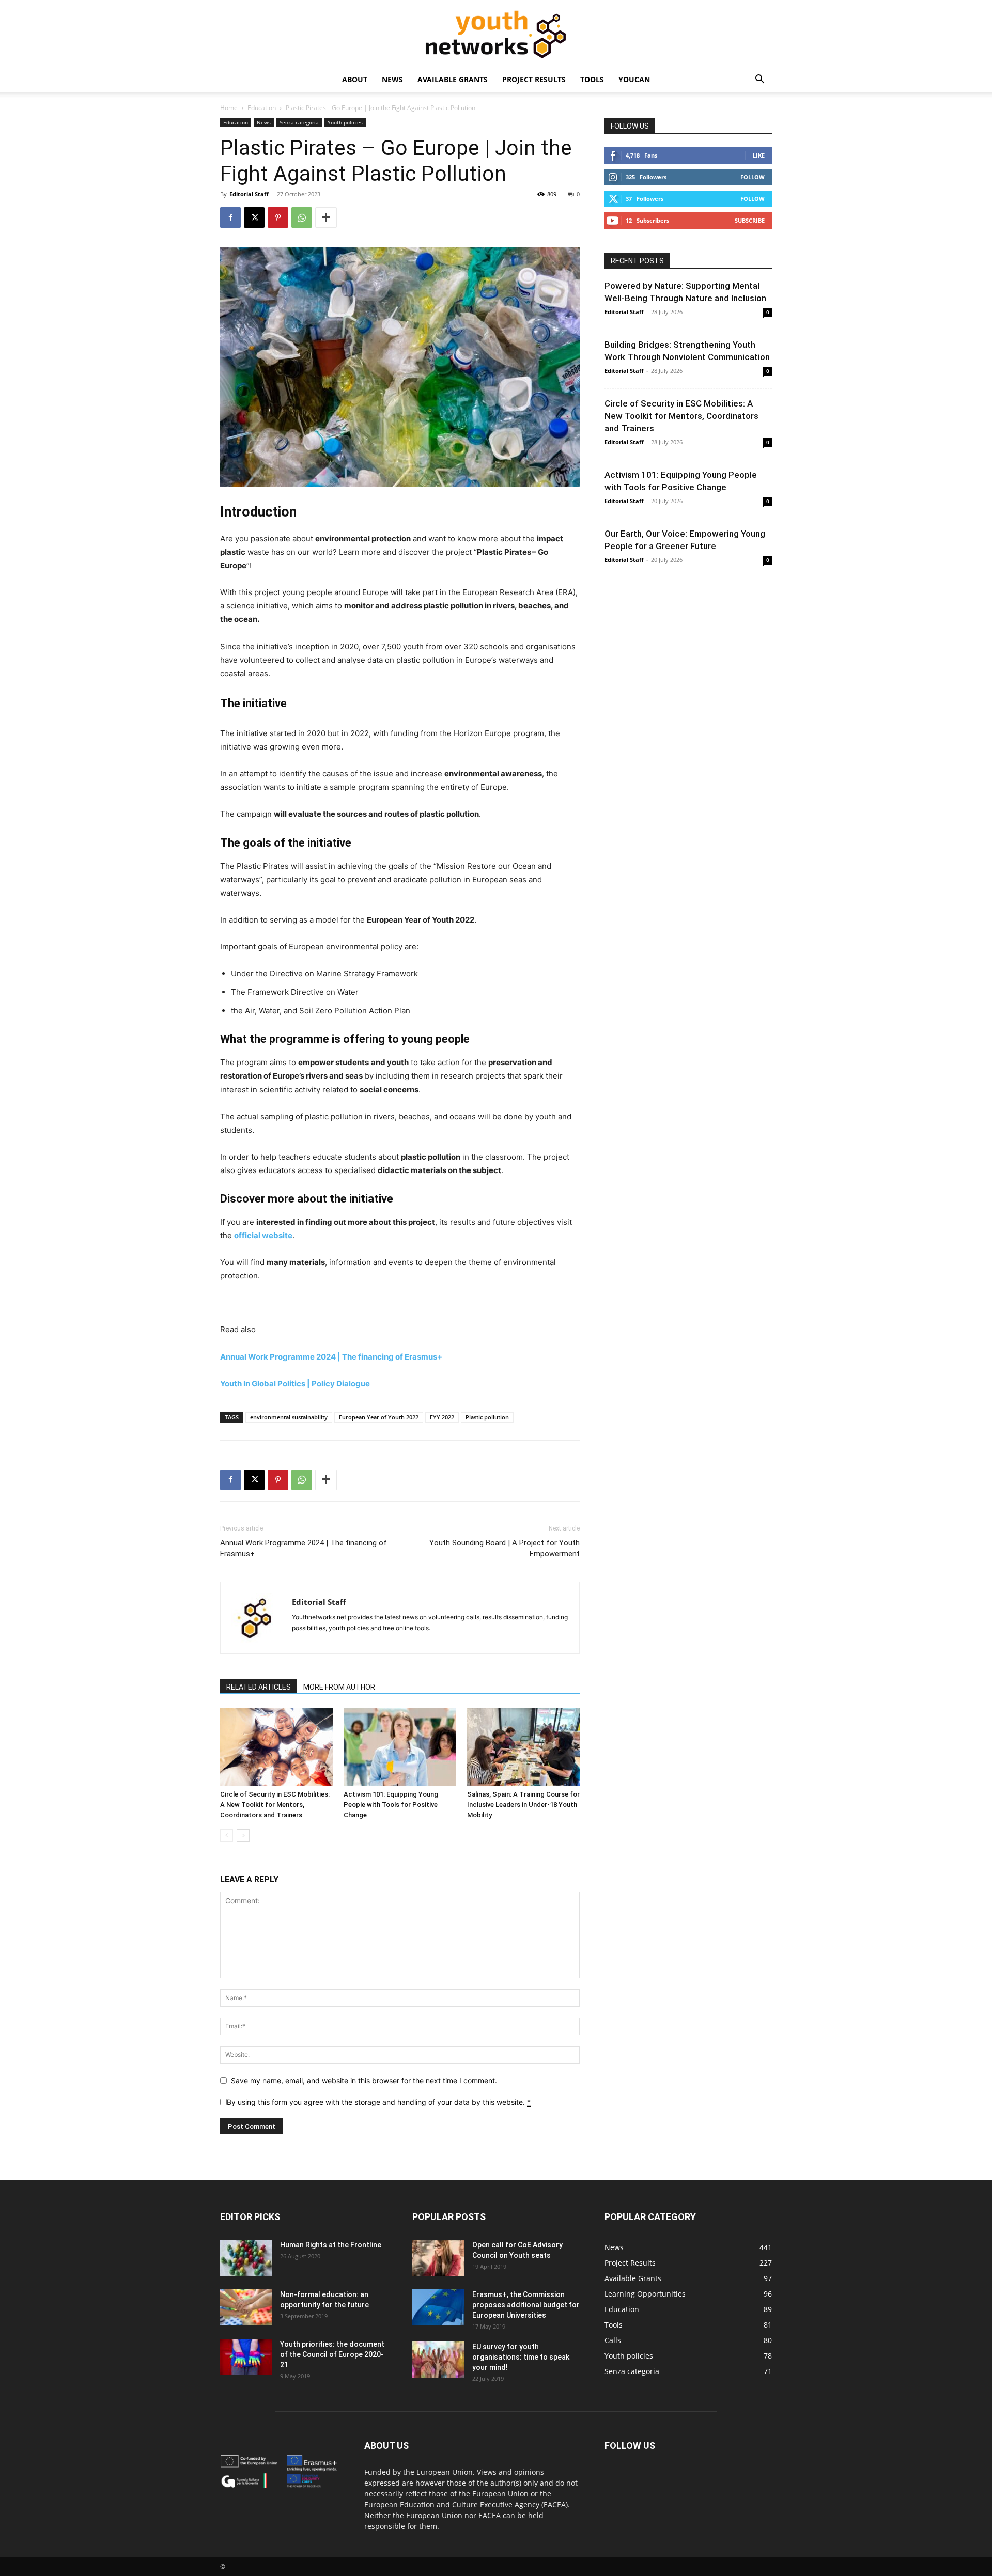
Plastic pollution (487, 1417)
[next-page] (243, 1836)
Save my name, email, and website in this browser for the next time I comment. (364, 2080)
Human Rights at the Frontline (331, 2245)
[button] (760, 80)
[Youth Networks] (496, 34)
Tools (592, 79)
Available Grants (453, 79)
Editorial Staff (249, 194)
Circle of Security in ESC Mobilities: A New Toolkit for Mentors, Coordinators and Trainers (275, 1805)
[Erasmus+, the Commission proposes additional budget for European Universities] (438, 2307)
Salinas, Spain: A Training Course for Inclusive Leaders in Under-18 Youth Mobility (523, 1805)
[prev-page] (227, 1836)
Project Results (534, 79)
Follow (753, 177)
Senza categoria (299, 122)
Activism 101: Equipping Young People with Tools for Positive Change (391, 1805)
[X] (254, 217)
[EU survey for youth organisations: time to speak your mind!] (438, 2360)
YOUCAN (634, 79)
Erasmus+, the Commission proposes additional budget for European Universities (526, 2305)
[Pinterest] (278, 217)
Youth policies (345, 122)
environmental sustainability (289, 1417)
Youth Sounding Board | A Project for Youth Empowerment (505, 1548)
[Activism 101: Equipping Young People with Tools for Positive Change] (400, 1747)
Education (262, 108)
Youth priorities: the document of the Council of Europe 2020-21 (332, 2354)
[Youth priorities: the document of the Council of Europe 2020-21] (246, 2357)
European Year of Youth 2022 (379, 1417)
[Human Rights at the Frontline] (246, 2258)
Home (229, 108)
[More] (326, 217)
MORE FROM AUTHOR (339, 1687)
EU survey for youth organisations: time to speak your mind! (521, 2357)
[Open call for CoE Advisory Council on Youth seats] (438, 2258)
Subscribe (750, 220)
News (392, 79)
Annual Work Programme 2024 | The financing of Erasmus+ (304, 1548)
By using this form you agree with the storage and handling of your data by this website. (379, 2102)
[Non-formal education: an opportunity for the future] (246, 2307)
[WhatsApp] (302, 217)
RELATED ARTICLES (259, 1687)
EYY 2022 (442, 1417)
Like (759, 155)
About (355, 79)
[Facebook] (230, 217)
